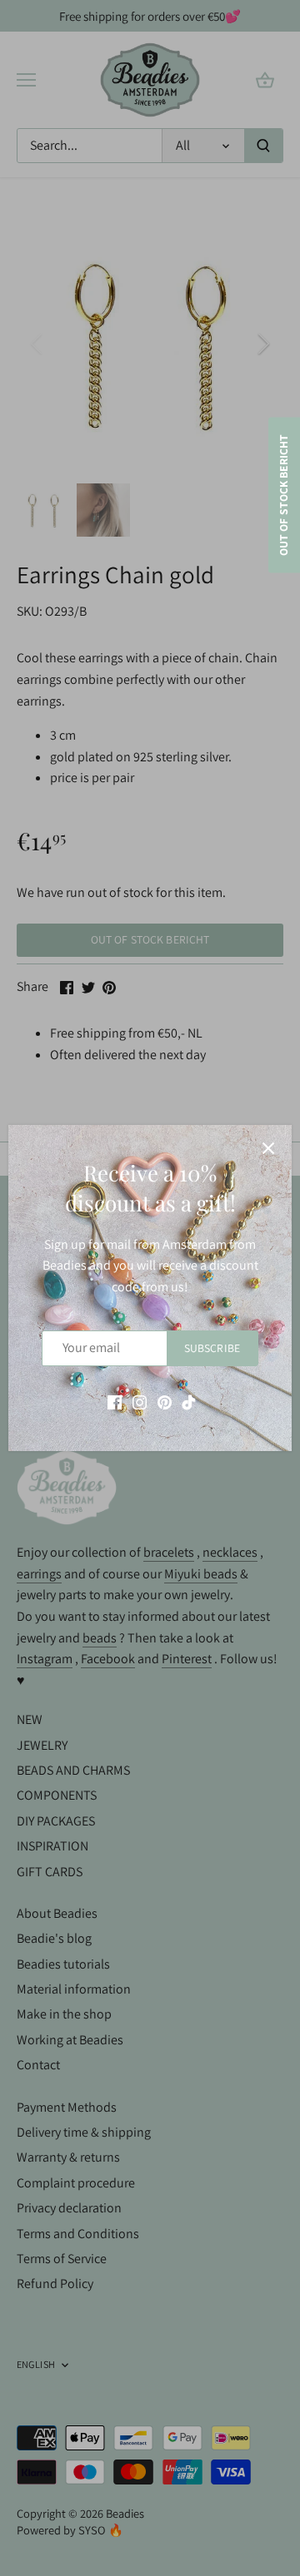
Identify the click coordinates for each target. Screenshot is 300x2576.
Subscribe (212, 1348)
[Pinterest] (165, 1402)
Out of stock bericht (283, 495)
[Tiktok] (189, 1402)
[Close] (268, 1148)
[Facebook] (115, 1402)
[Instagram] (140, 1402)
